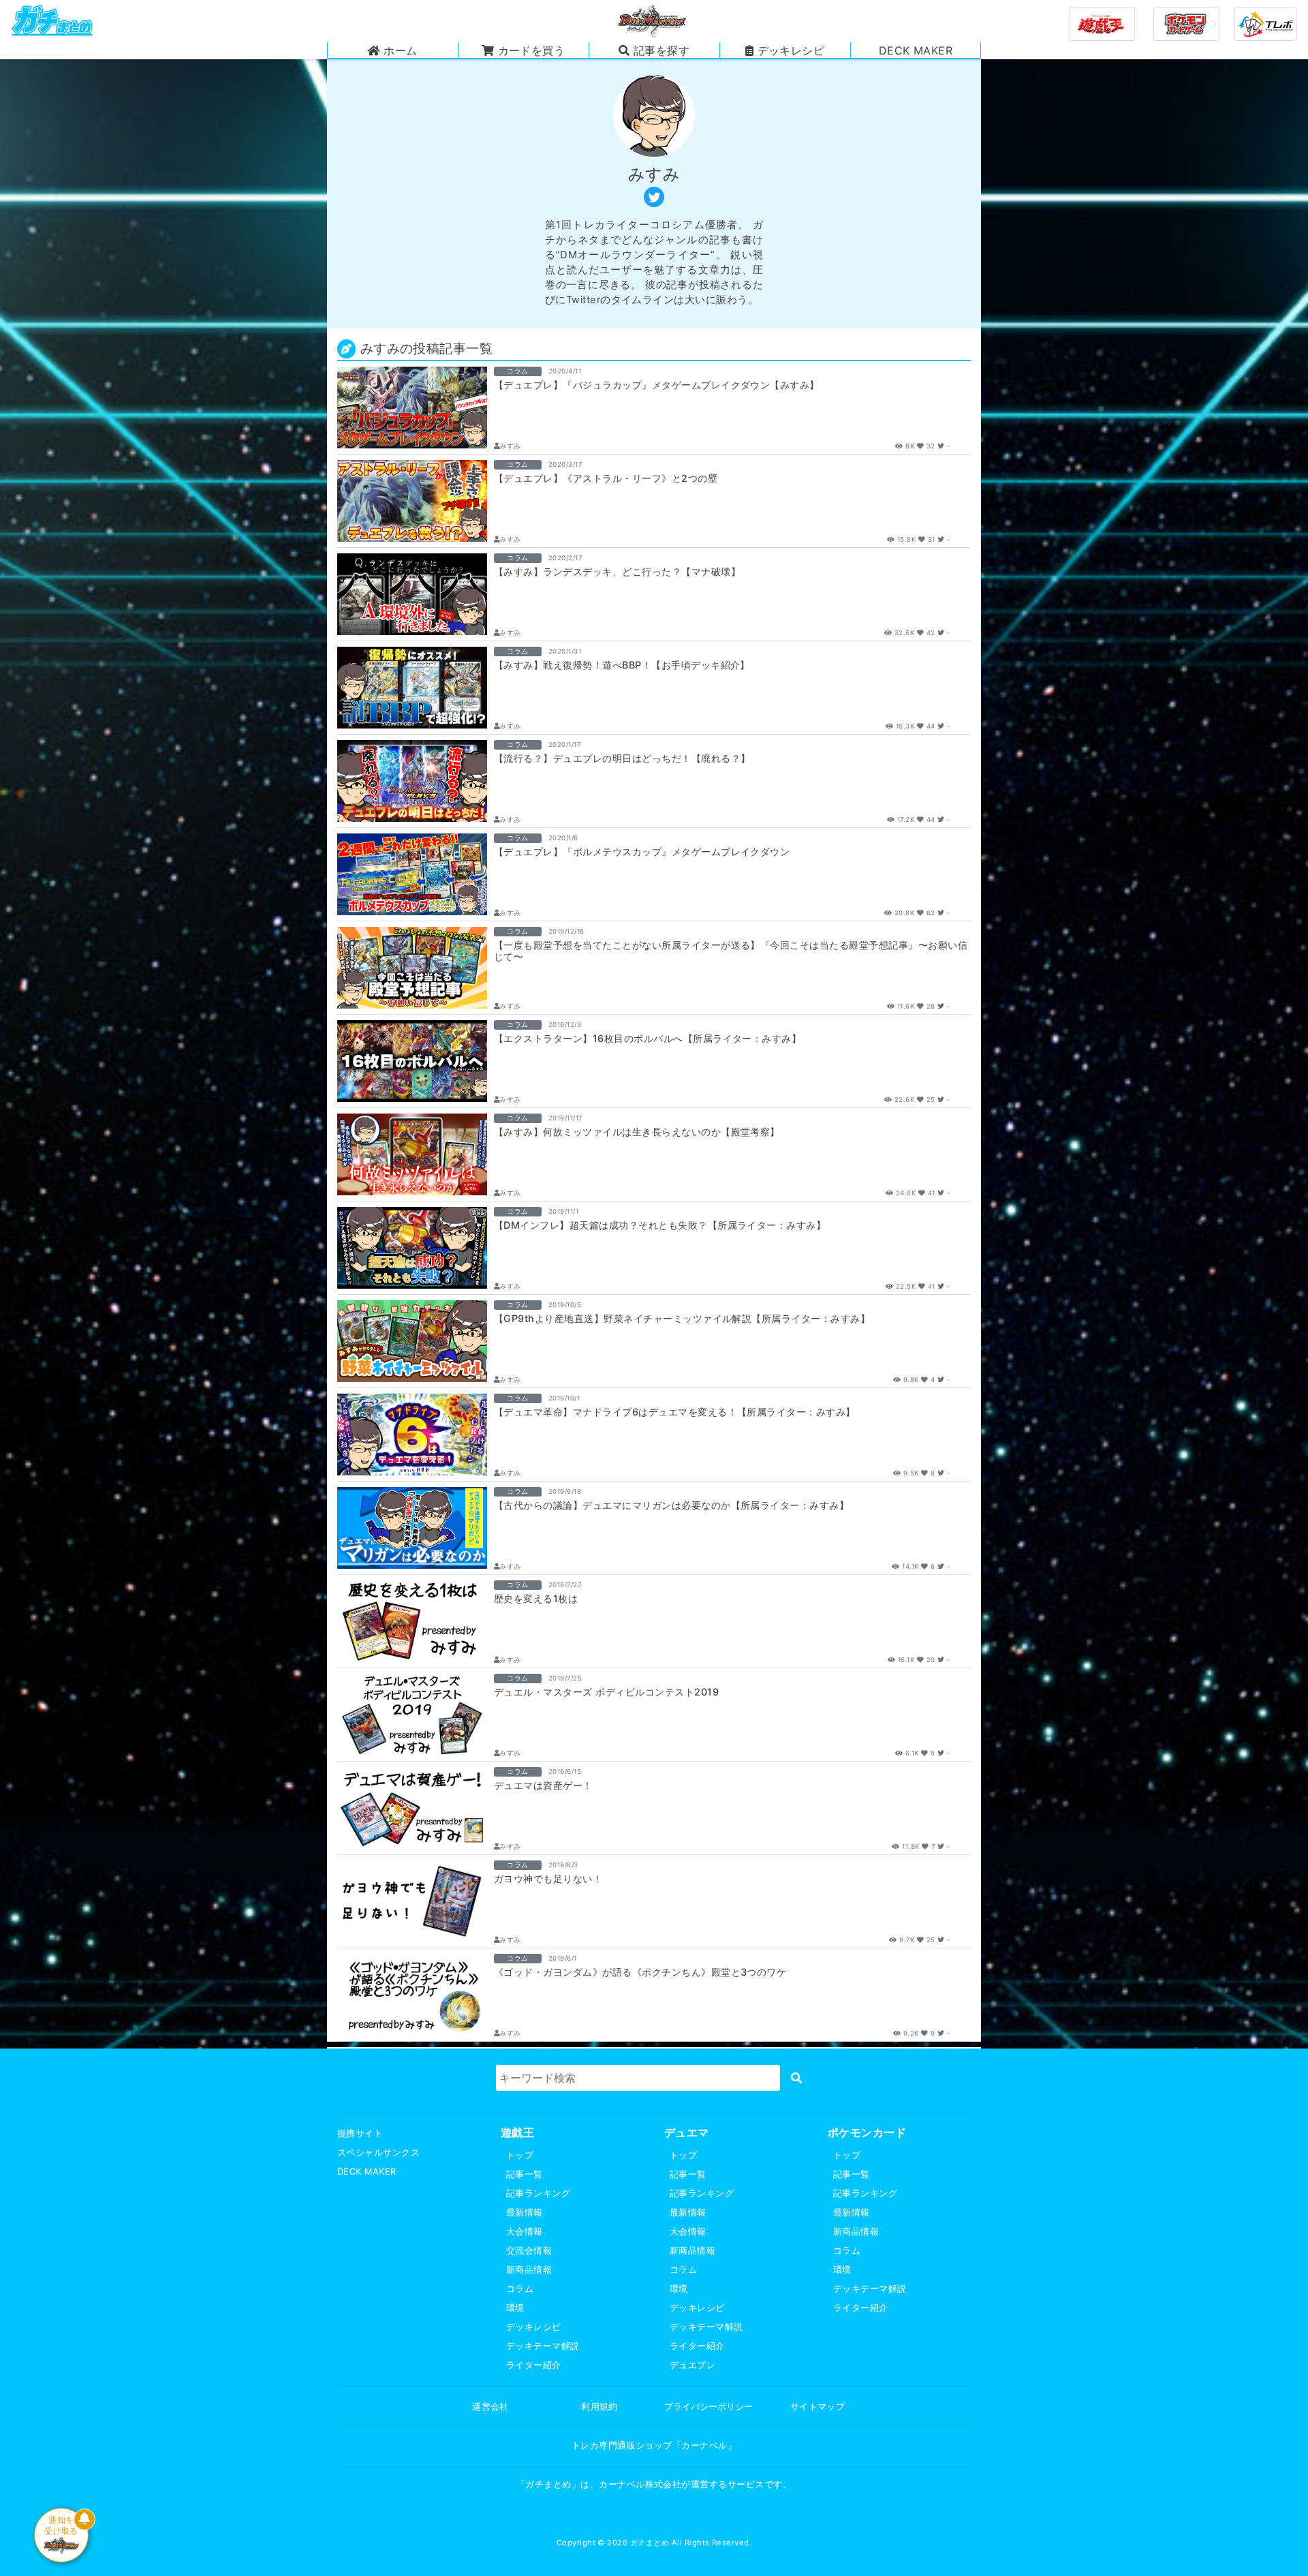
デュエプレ (692, 2365)
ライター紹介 (534, 2365)
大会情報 (525, 2232)
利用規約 (599, 2407)
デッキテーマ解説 (543, 2346)
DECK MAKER (367, 2172)
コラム (520, 2289)
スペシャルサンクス (378, 2152)
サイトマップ (818, 2407)
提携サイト (360, 2133)
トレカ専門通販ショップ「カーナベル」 (654, 2445)
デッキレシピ (534, 2327)
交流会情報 (529, 2251)
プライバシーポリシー (708, 2407)
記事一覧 (525, 2174)
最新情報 (525, 2212)
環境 (515, 2308)
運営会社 (490, 2407)
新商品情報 (529, 2270)
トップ (520, 2155)
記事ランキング (538, 2193)
